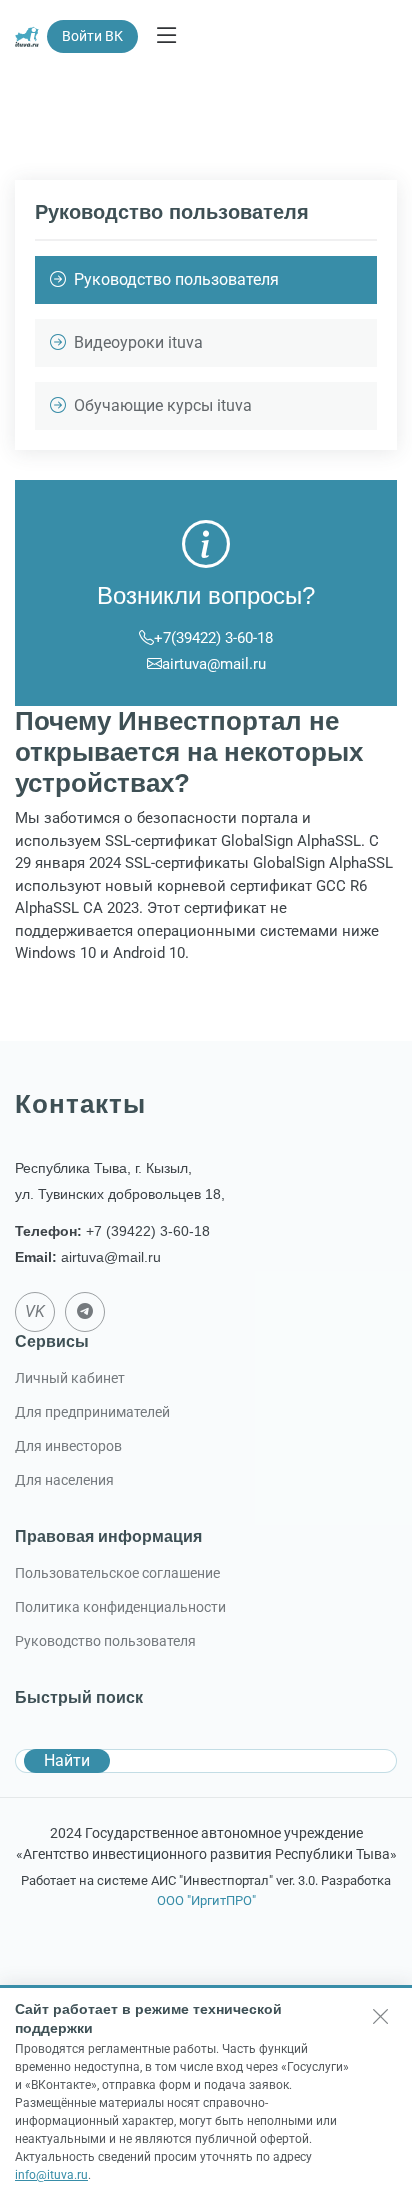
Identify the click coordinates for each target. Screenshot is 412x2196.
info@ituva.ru (51, 2175)
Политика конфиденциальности (120, 1607)
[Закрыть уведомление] (381, 2016)
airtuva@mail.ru (214, 664)
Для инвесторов (68, 1446)
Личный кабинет (70, 1378)
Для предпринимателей (92, 1412)
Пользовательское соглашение (117, 1573)
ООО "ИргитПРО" (206, 1900)
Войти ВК (92, 36)
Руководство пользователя (105, 1641)
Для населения (64, 1480)
